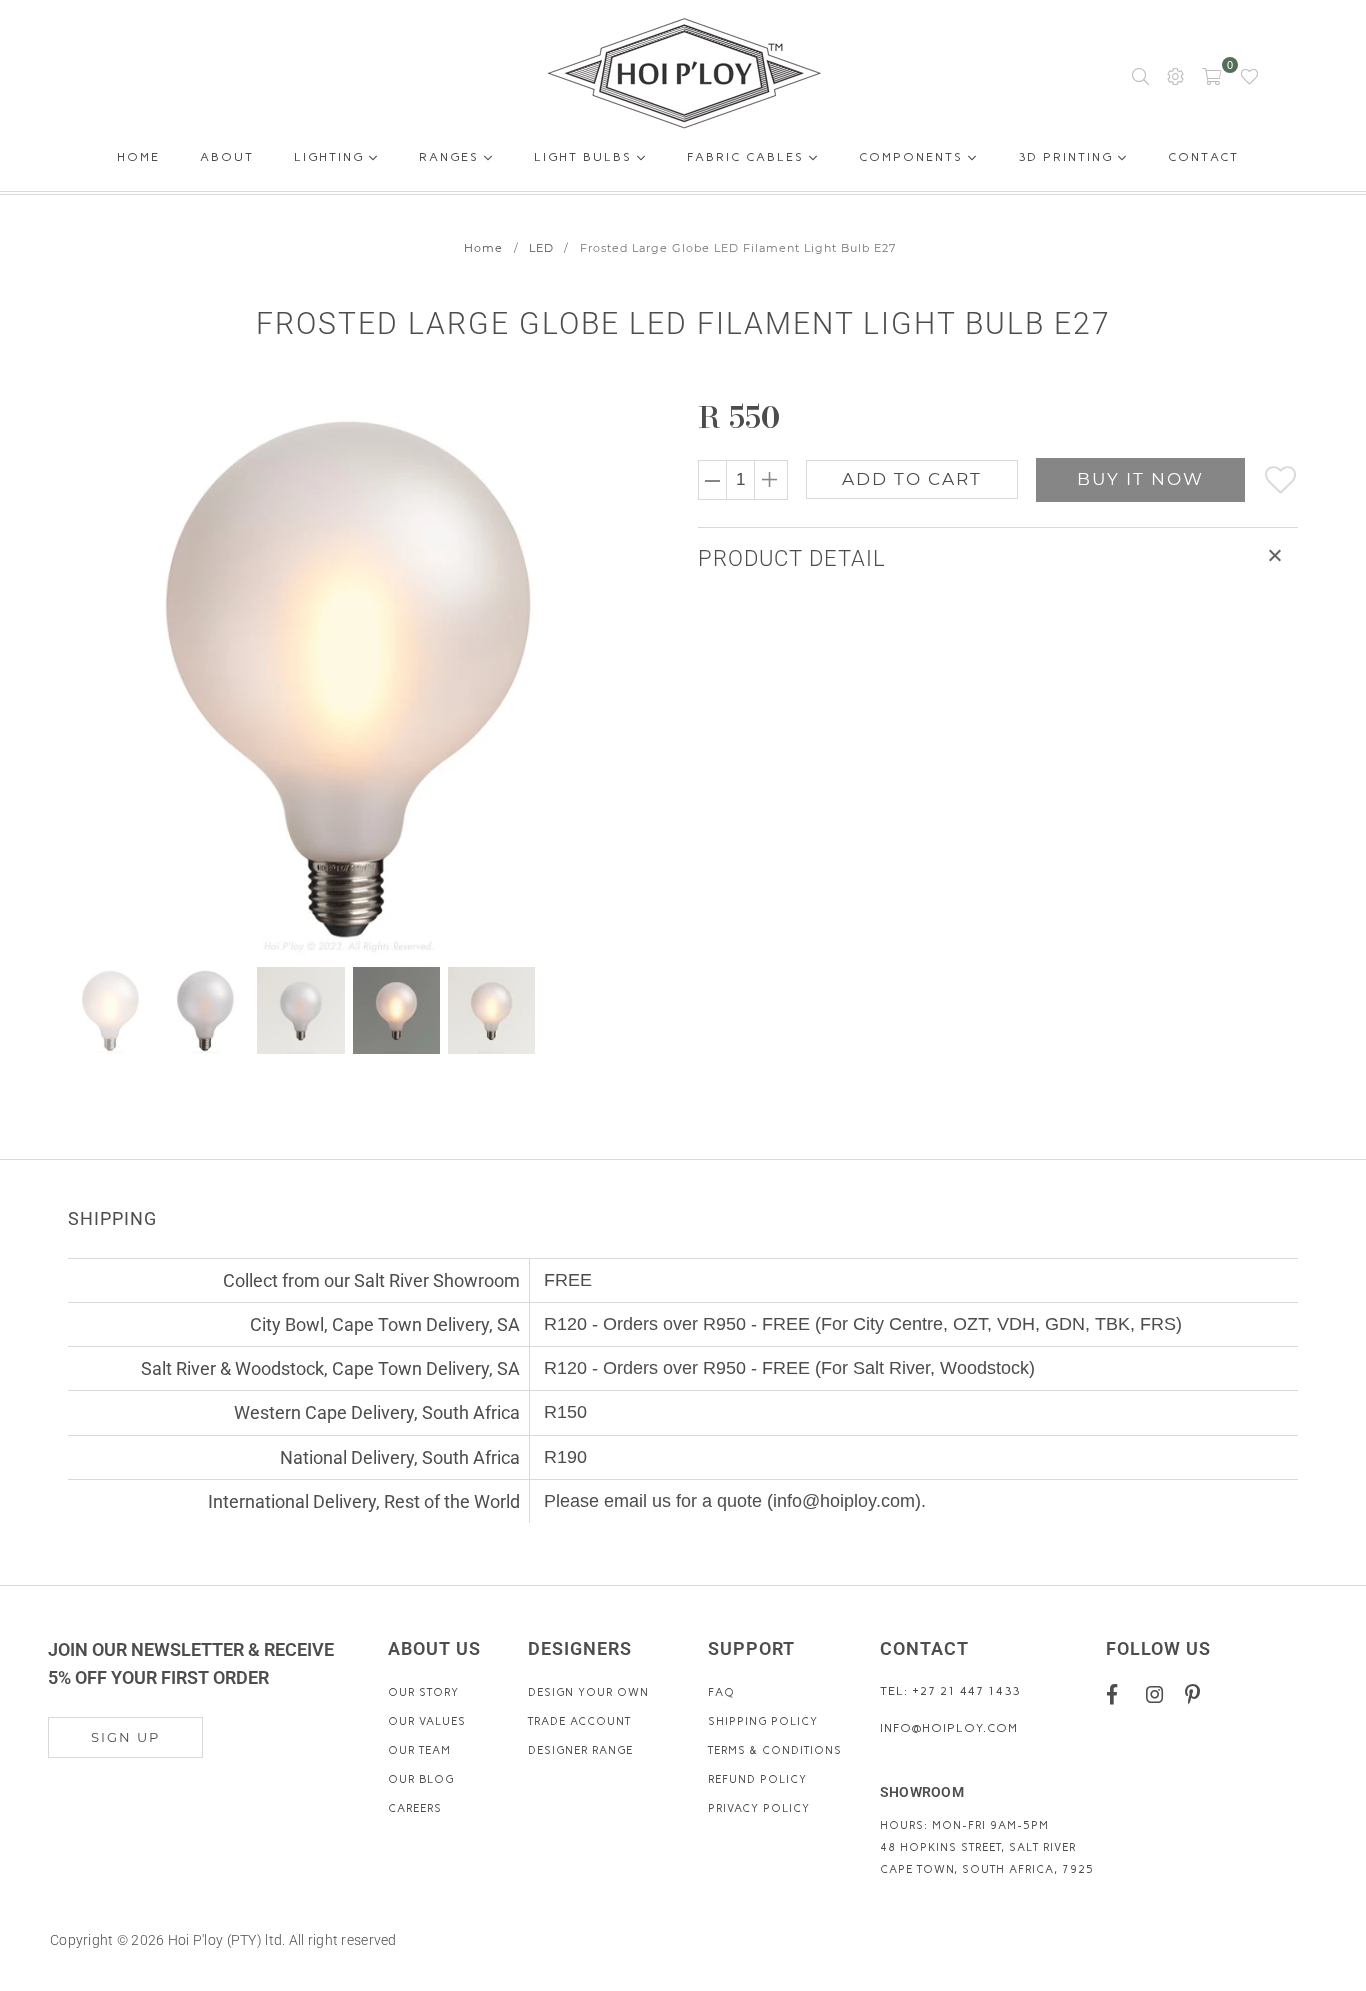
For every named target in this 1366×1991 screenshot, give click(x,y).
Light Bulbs (585, 157)
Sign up (125, 1737)
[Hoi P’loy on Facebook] (1119, 1693)
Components (913, 157)
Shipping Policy (763, 1721)
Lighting (331, 157)
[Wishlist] (1249, 75)
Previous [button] (85, 676)
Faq (721, 1692)
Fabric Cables (748, 157)
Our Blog (421, 1779)
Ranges (451, 157)
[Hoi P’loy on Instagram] (1158, 1693)
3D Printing (1068, 157)
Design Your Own (588, 1692)
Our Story (423, 1692)
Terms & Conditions (775, 1750)
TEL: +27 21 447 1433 (950, 1691)
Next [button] (615, 676)
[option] (360, 677)
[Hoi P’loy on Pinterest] (1197, 1693)
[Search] (1140, 75)
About (227, 160)
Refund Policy (757, 1779)
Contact (1203, 160)
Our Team (419, 1750)
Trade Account (579, 1721)
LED (541, 248)
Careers (415, 1808)
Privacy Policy (759, 1808)
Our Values (427, 1721)
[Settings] (1175, 75)
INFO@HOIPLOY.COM (949, 1728)
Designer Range (580, 1750)
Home (138, 160)
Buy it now (1140, 479)
